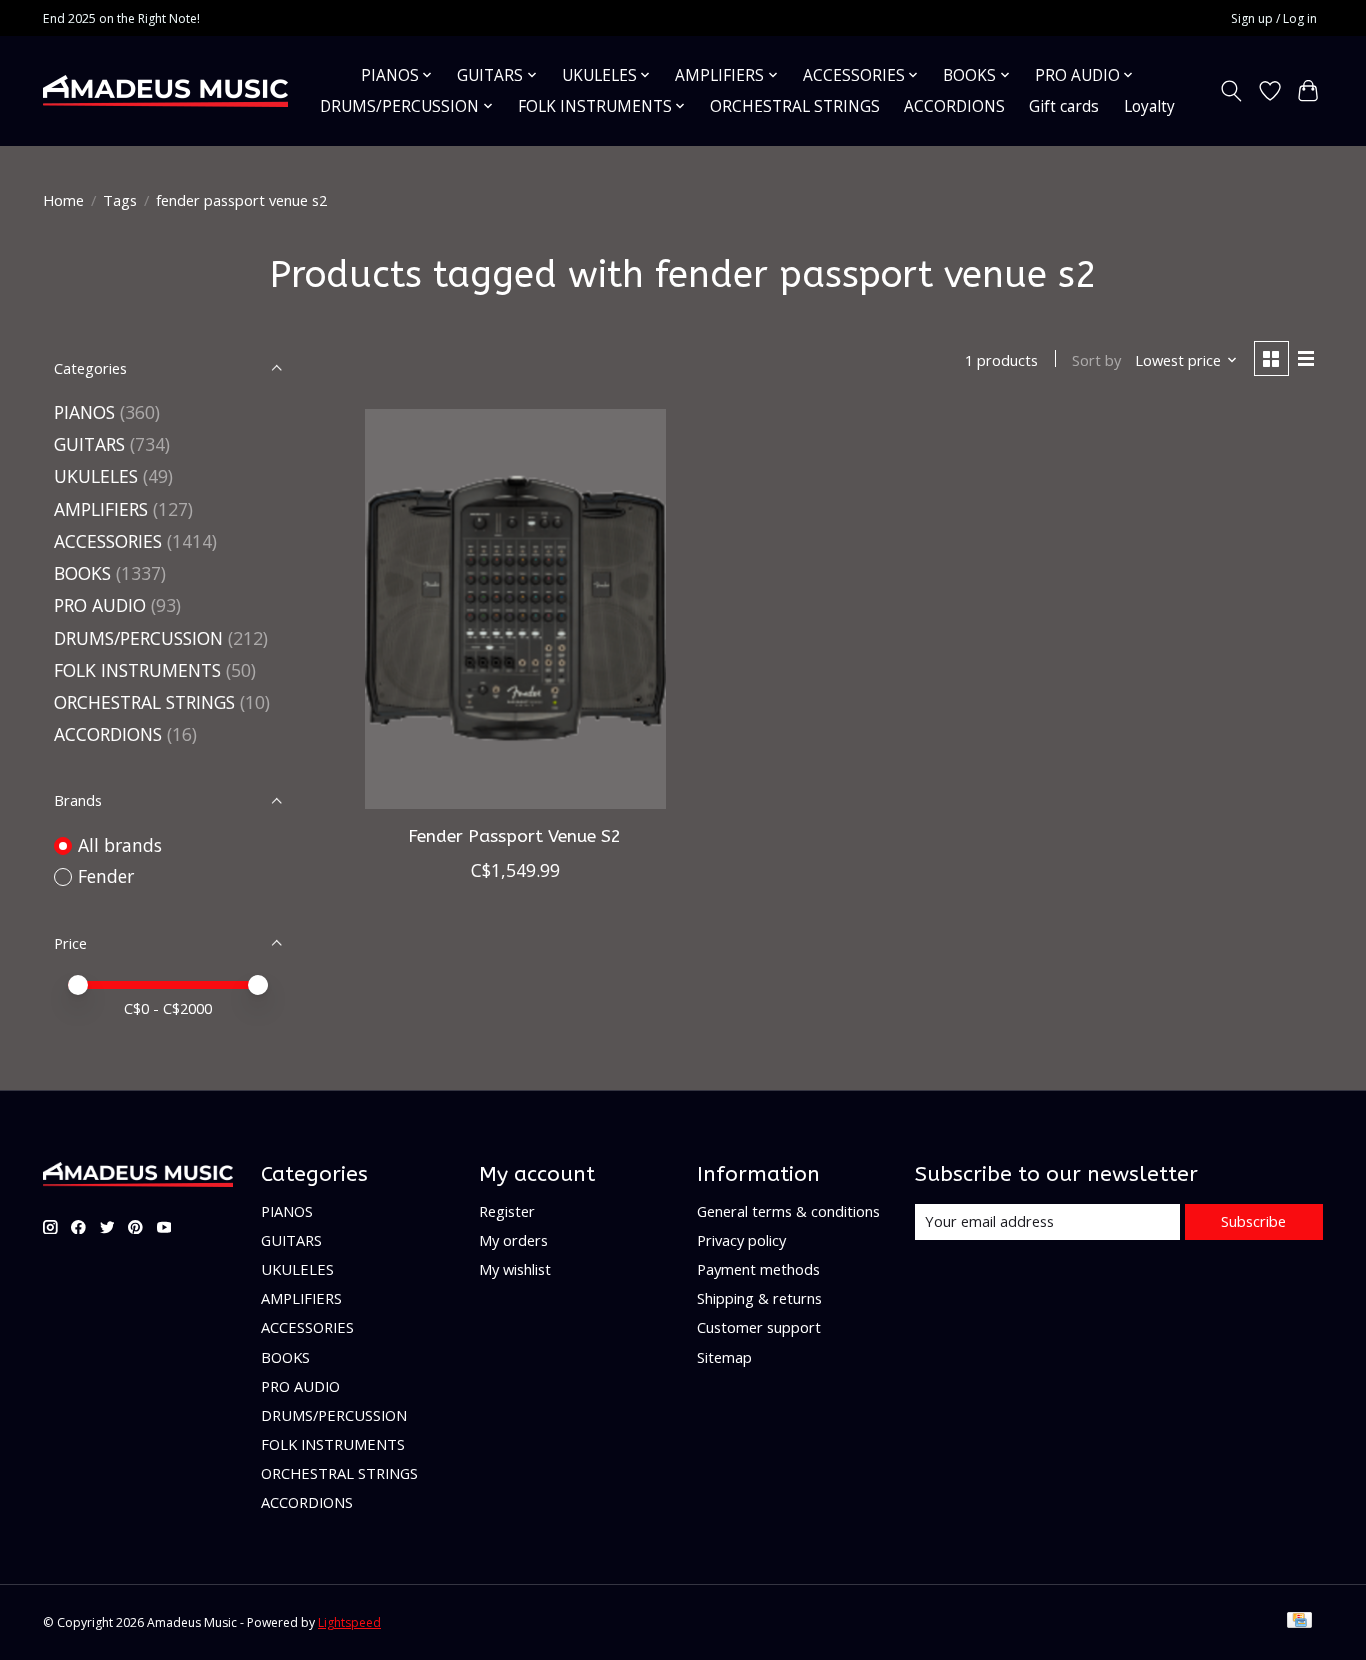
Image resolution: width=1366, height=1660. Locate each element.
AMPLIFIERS (101, 509)
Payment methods (758, 1269)
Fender (106, 876)
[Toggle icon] (1231, 91)
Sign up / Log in (1274, 18)
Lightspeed (349, 1622)
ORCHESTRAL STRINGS (795, 106)
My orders (513, 1240)
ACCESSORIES (108, 541)
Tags (120, 200)
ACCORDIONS (954, 106)
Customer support (759, 1327)
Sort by (1096, 360)
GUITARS (89, 444)
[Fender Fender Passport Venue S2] (515, 609)
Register (507, 1211)
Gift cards (1064, 106)
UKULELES (96, 476)
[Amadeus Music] (165, 90)
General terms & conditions (788, 1211)
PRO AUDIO (100, 605)
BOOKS (82, 573)
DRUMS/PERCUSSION (138, 638)
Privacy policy (741, 1240)
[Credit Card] (1299, 1622)
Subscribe (1253, 1221)
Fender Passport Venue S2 (515, 836)
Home (63, 200)
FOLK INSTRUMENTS (137, 670)
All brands (120, 845)
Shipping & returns (759, 1298)
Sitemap (724, 1357)
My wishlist (515, 1269)
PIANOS (84, 412)
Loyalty (1149, 106)
